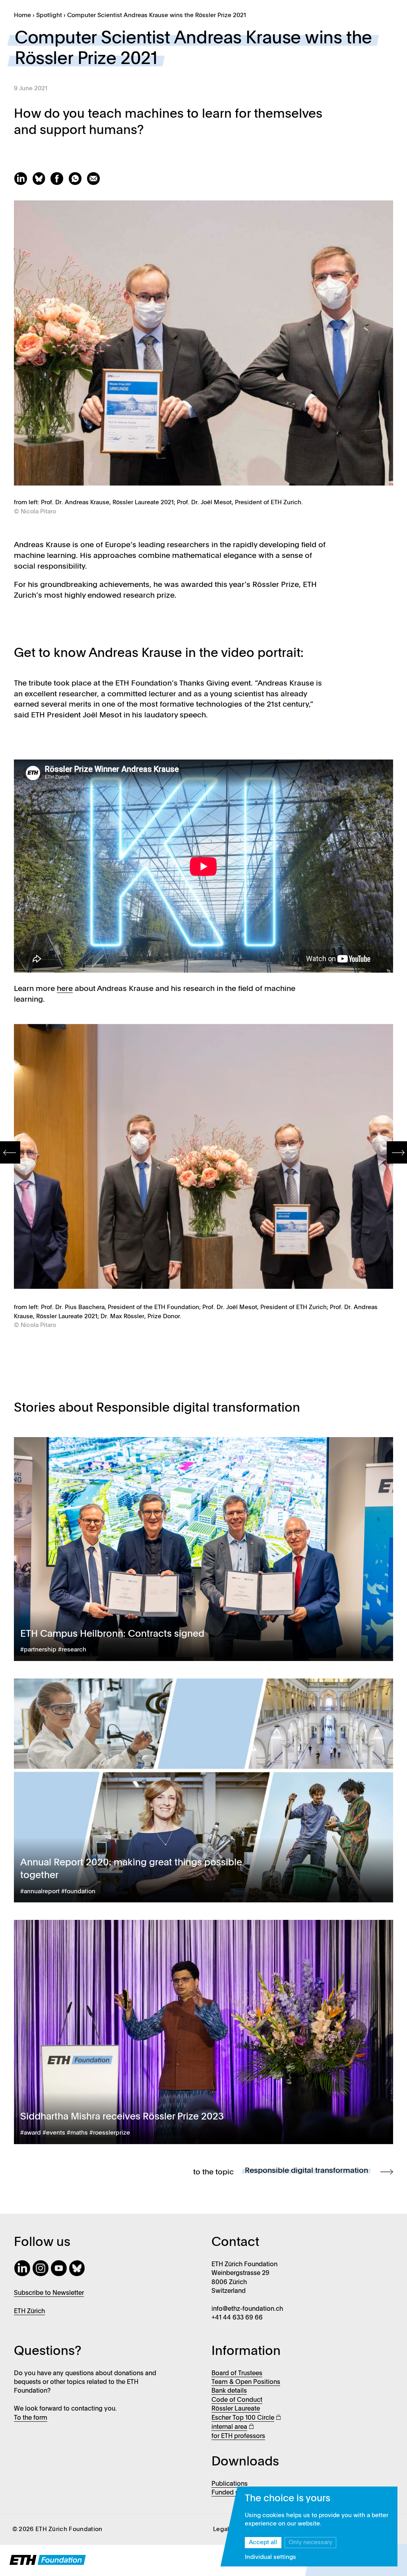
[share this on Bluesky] (41, 183)
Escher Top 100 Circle (243, 2418)
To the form (31, 2418)
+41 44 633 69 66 (237, 2318)
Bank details (229, 2391)
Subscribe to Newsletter (49, 2293)
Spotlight (49, 16)
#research (72, 1650)
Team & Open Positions (246, 2382)
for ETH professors (238, 2436)
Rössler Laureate (236, 2409)
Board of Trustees (237, 2374)
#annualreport (40, 1892)
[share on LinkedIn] (23, 183)
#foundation (78, 1892)
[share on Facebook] (59, 183)
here (65, 989)
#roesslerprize (110, 2133)
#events (54, 2133)
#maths (77, 2133)
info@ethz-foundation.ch (247, 2309)
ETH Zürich (29, 2312)
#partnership (38, 1650)
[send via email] (95, 183)
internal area (229, 2427)
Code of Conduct (237, 2400)
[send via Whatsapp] (78, 183)
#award (31, 2133)
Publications (230, 2484)
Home (22, 16)
